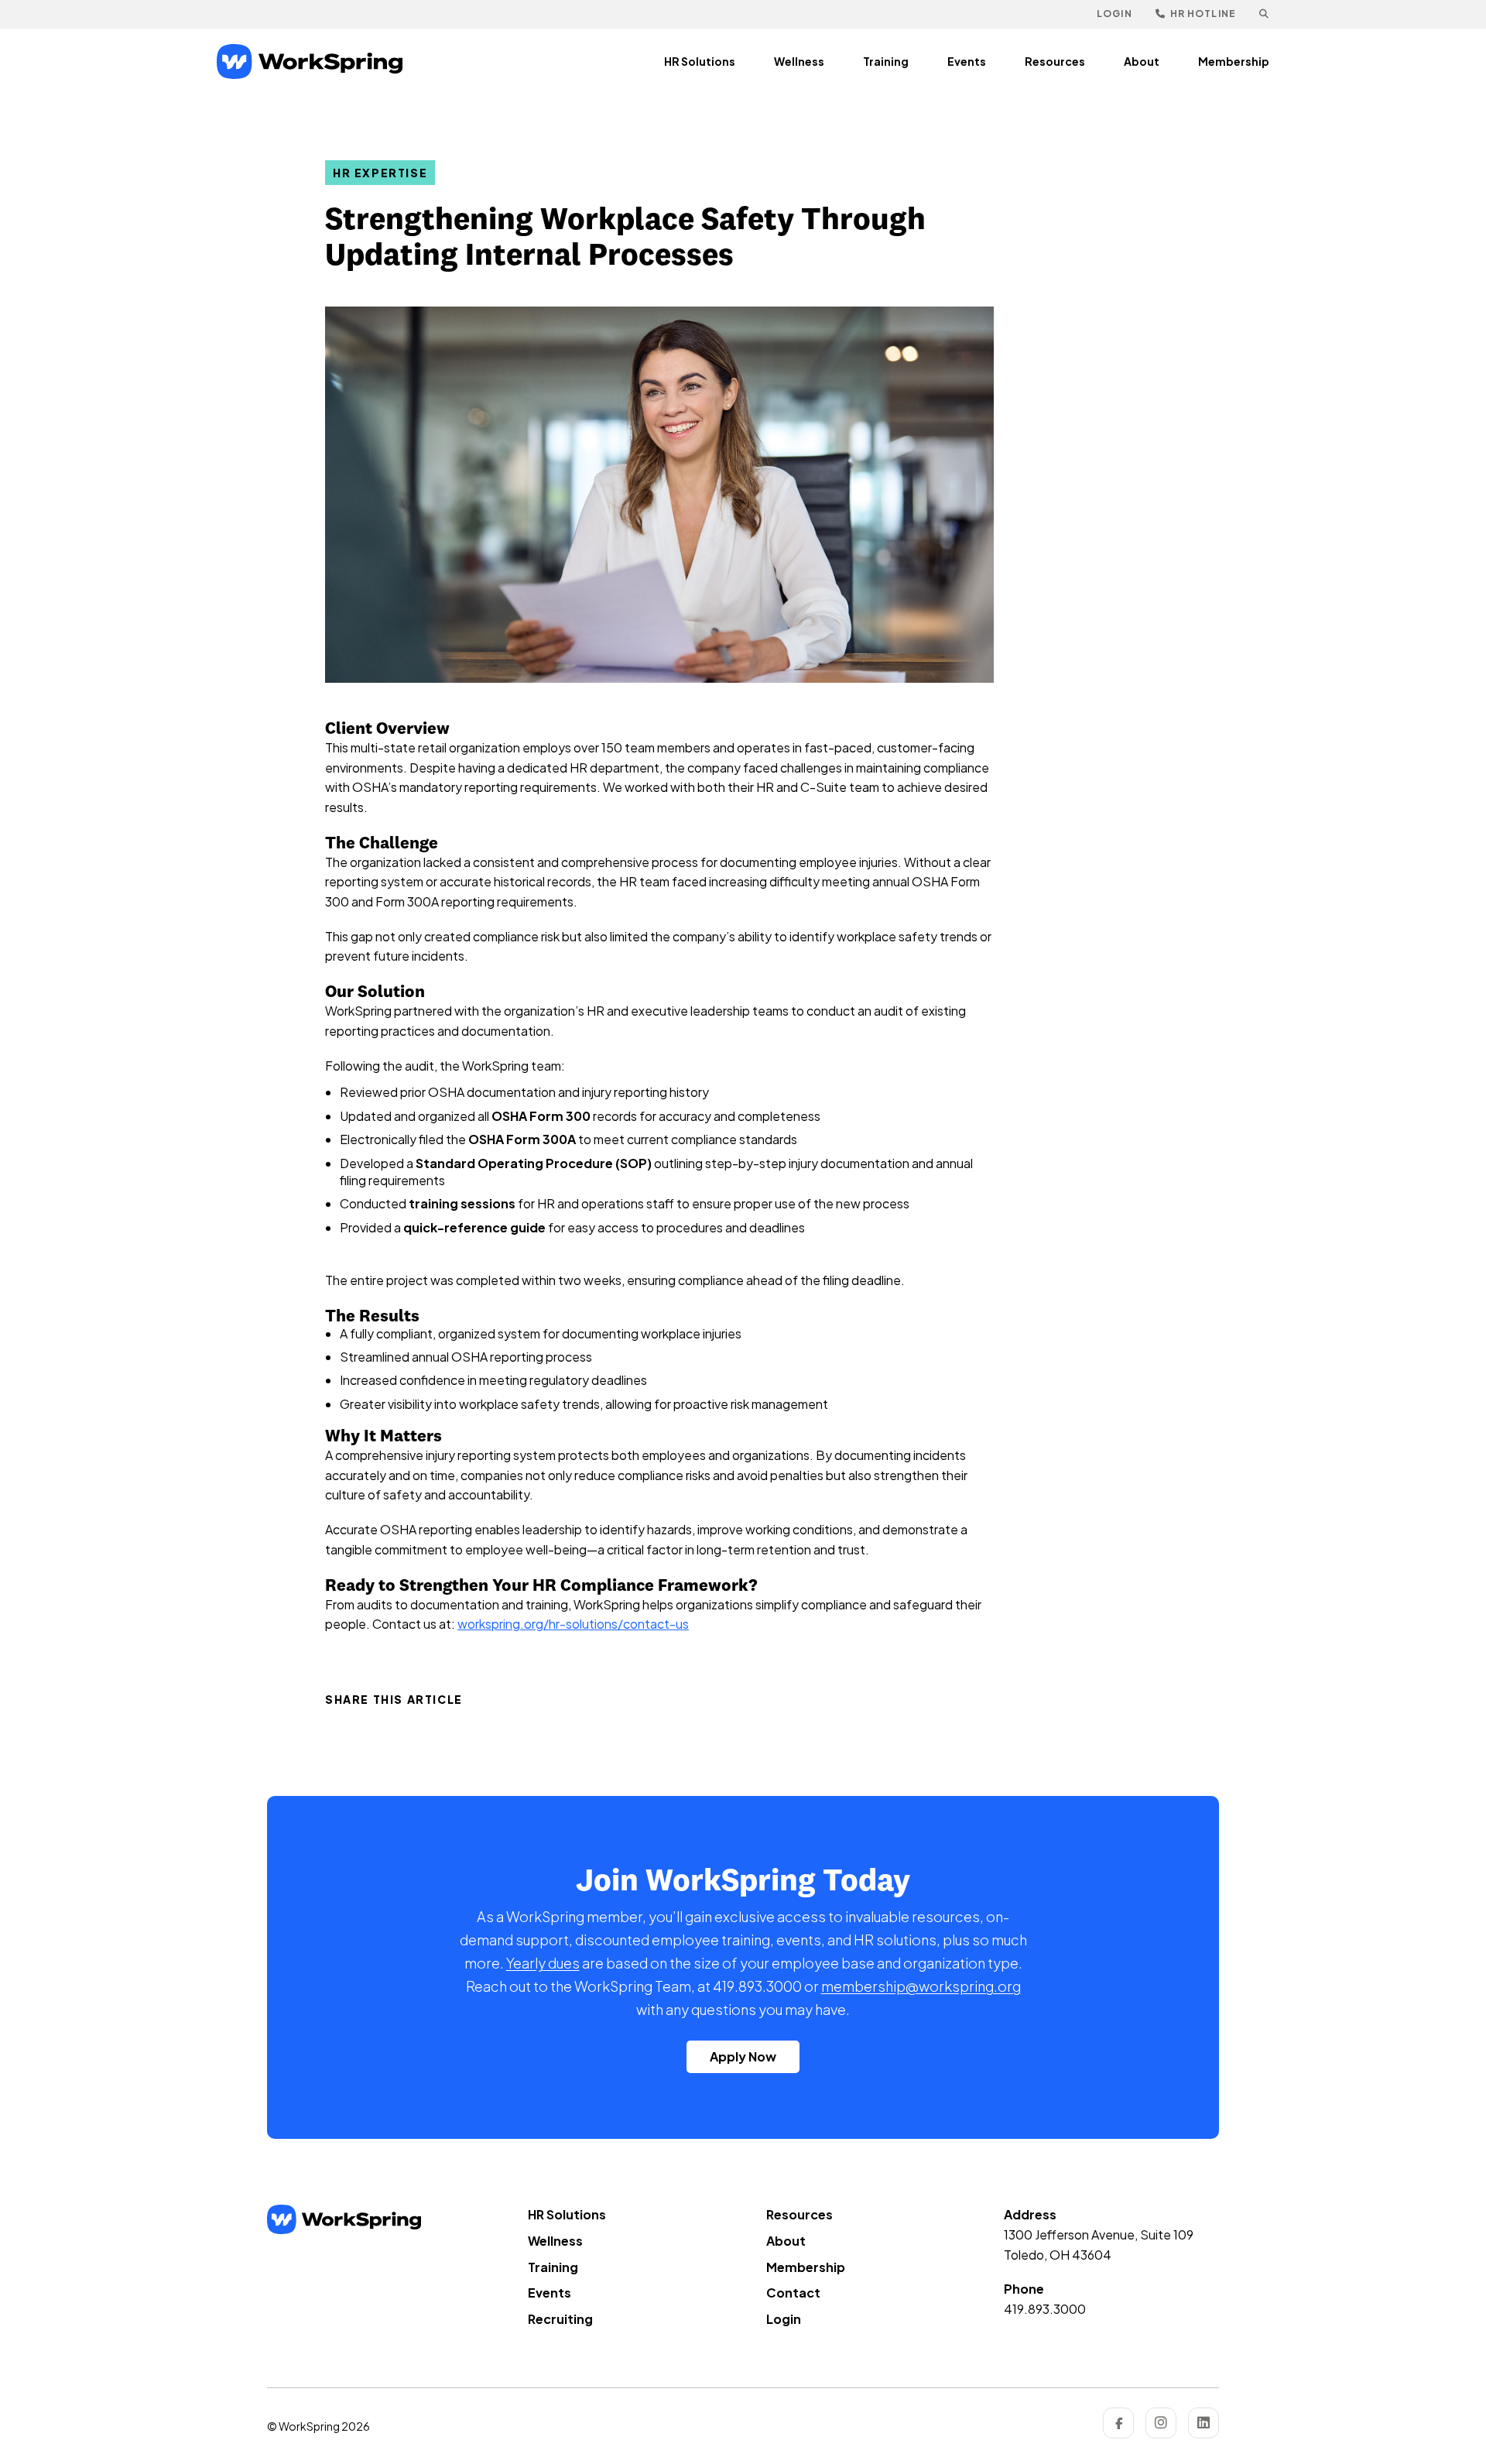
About (1142, 61)
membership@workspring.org (921, 1986)
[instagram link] (1161, 2423)
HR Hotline (1202, 14)
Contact (793, 2293)
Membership (1234, 61)
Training (886, 61)
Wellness (799, 61)
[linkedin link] (1204, 2423)
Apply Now (743, 2056)
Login (1114, 14)
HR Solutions (700, 61)
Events (967, 61)
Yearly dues (543, 1963)
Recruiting (560, 2319)
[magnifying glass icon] (1264, 14)
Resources (1055, 61)
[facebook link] (1118, 2423)
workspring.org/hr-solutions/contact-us (573, 1624)
